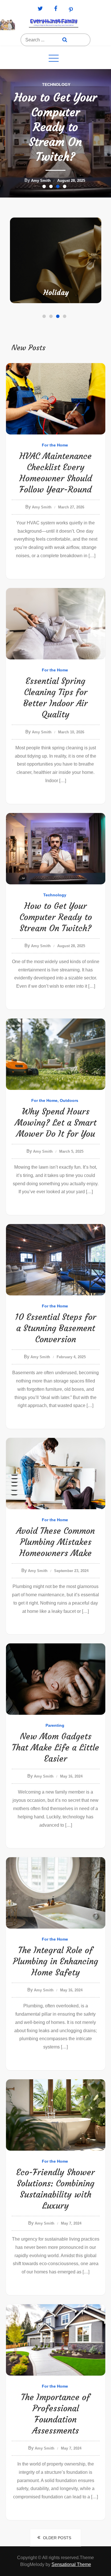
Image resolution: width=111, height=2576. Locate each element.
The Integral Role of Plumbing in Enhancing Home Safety (55, 1961)
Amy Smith (43, 181)
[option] (55, 133)
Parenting (57, 293)
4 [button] (66, 188)
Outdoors (73, 84)
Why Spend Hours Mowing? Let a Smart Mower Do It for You (56, 1123)
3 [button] (59, 188)
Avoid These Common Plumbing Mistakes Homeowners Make (55, 1542)
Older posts (57, 2538)
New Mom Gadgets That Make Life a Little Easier (55, 1747)
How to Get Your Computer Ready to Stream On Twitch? (56, 917)
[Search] (65, 40)
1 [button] (45, 188)
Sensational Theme (71, 2564)
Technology (55, 895)
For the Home (44, 84)
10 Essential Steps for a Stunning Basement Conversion (55, 1328)
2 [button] (52, 188)
